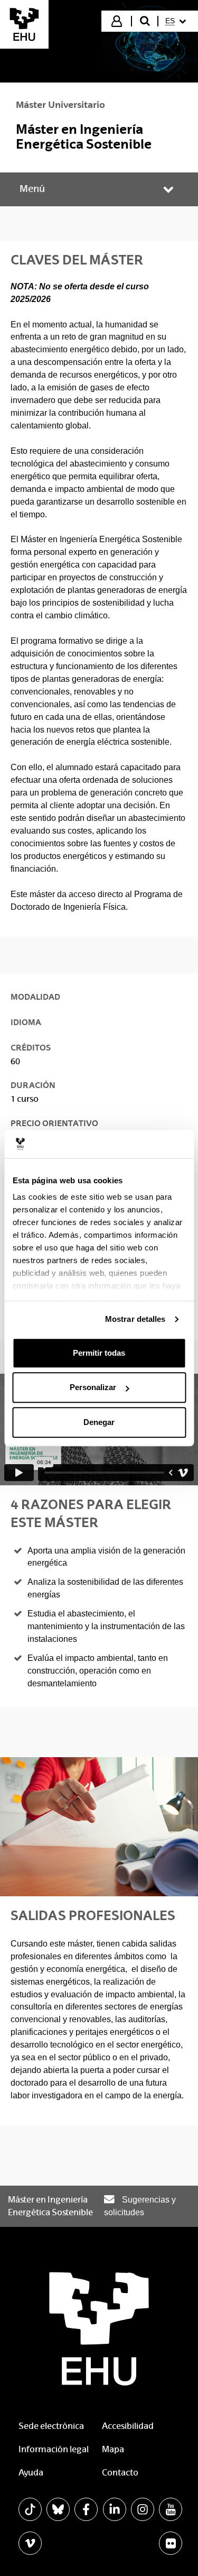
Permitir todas (99, 1353)
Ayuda (31, 2473)
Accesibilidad (128, 2426)
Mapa (113, 2449)
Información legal (54, 2449)
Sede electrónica (51, 2426)
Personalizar (93, 1387)
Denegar (99, 1422)
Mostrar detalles (135, 1319)
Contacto (120, 2473)
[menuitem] (177, 21)
